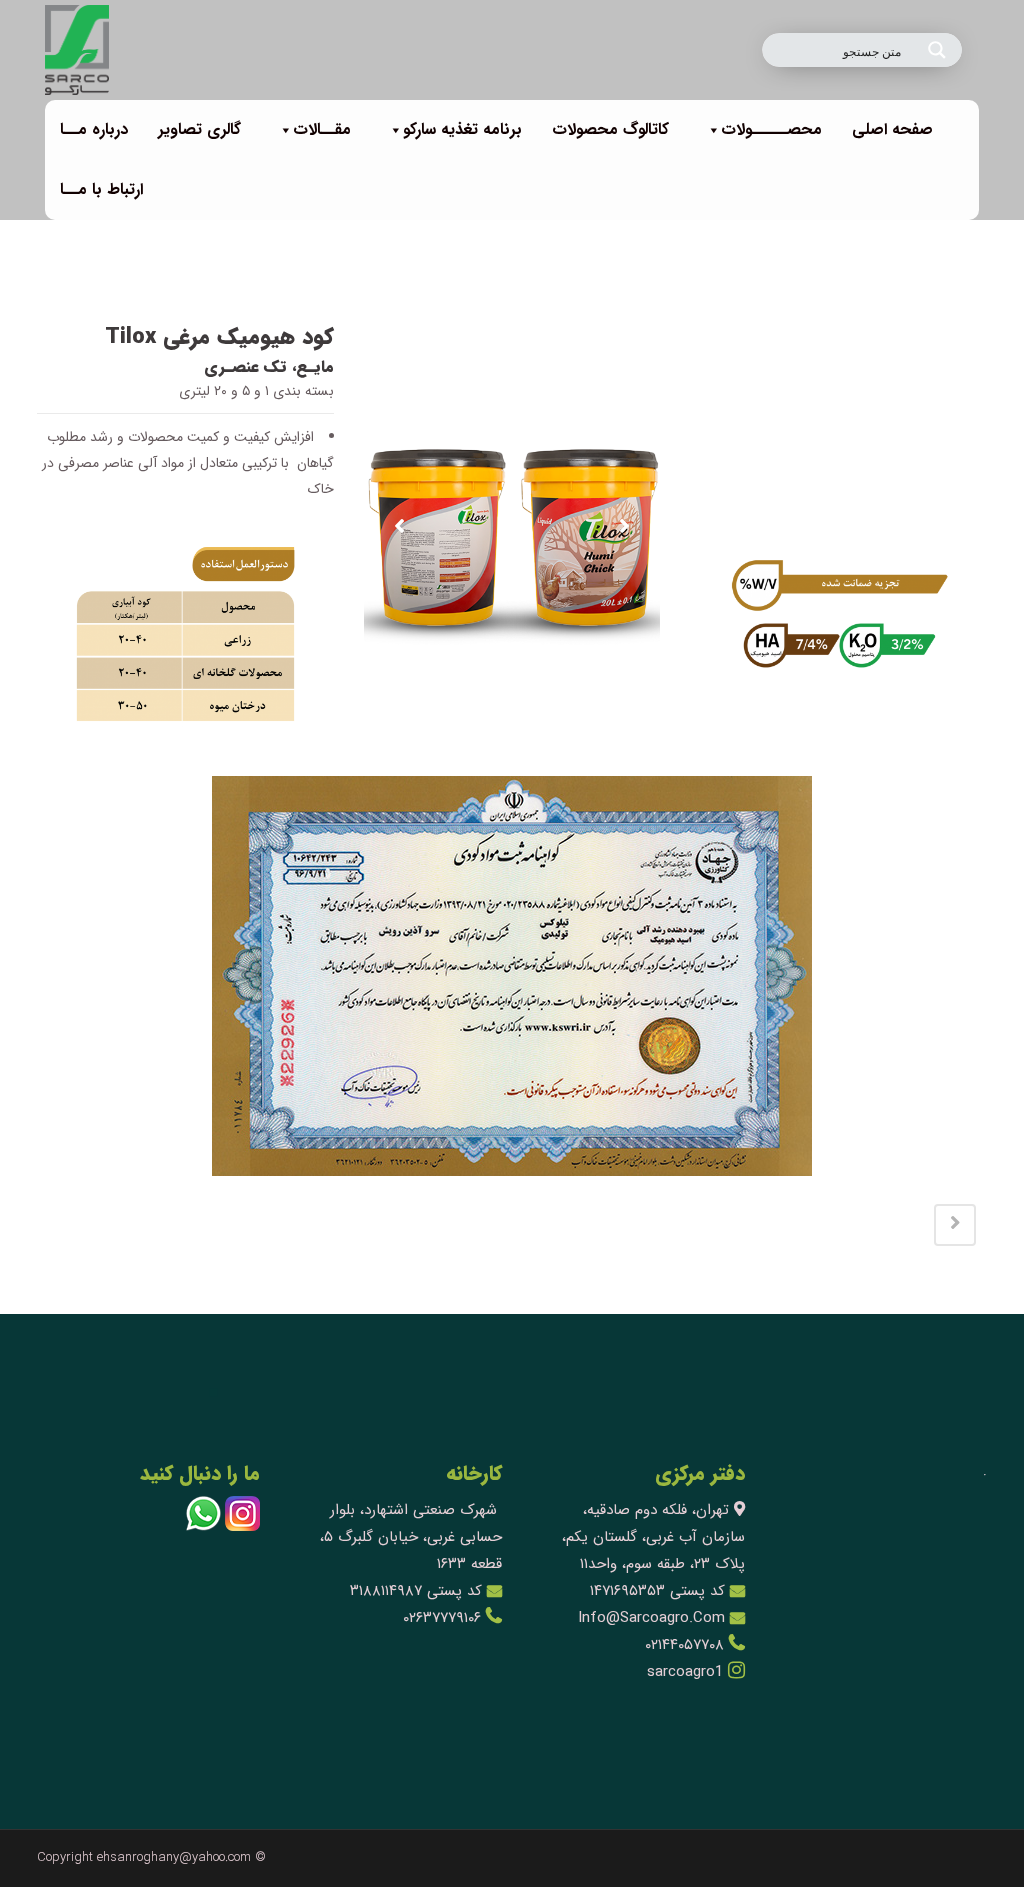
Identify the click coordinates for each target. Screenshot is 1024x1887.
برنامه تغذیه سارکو (462, 129)
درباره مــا (94, 129)
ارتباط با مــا (101, 189)
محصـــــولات (771, 129)
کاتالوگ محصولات (610, 129)
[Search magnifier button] (937, 50)
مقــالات (322, 129)
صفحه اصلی (892, 129)
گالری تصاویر (199, 129)
